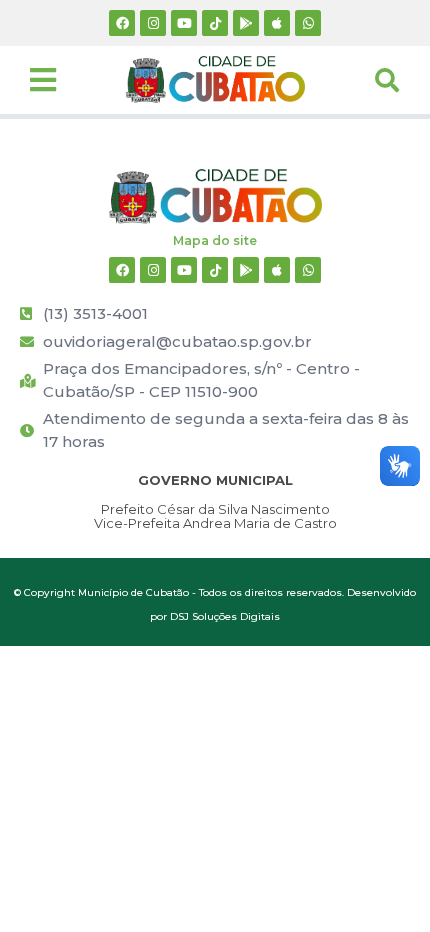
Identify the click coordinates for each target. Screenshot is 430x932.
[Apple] (277, 23)
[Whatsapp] (308, 23)
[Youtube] (184, 23)
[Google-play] (246, 23)
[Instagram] (153, 23)
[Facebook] (122, 23)
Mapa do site (215, 240)
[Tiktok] (215, 23)
